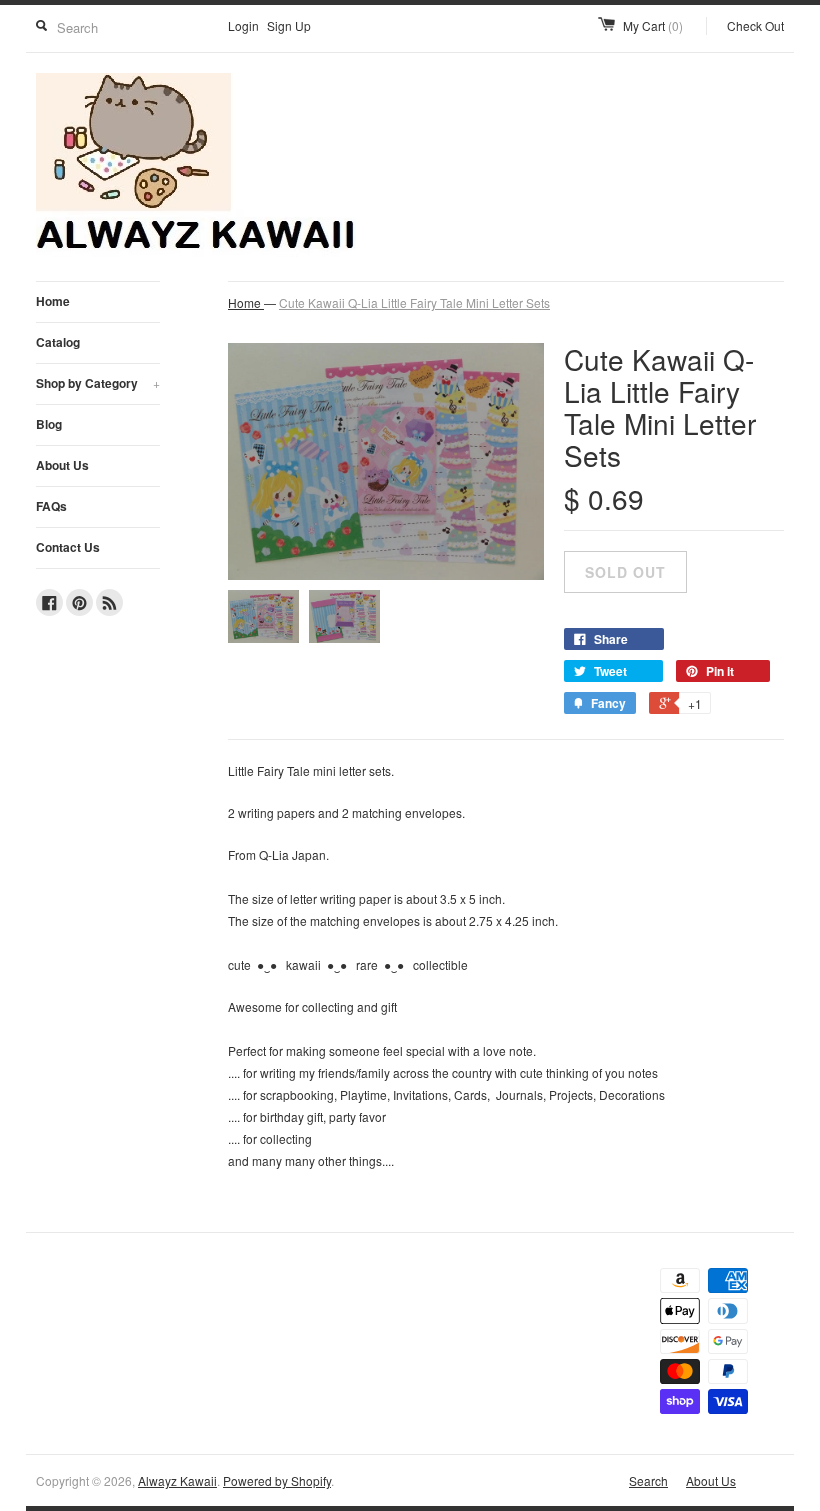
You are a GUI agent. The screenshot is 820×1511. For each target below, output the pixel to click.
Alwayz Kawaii (177, 1480)
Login (243, 25)
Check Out (755, 25)
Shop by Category (98, 383)
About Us (62, 465)
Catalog (58, 342)
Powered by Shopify (277, 1480)
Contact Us (68, 547)
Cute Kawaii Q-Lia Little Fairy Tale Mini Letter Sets (414, 302)
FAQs (51, 506)
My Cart (653, 25)
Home (53, 301)
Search (648, 1480)
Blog (49, 424)
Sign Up (289, 25)
